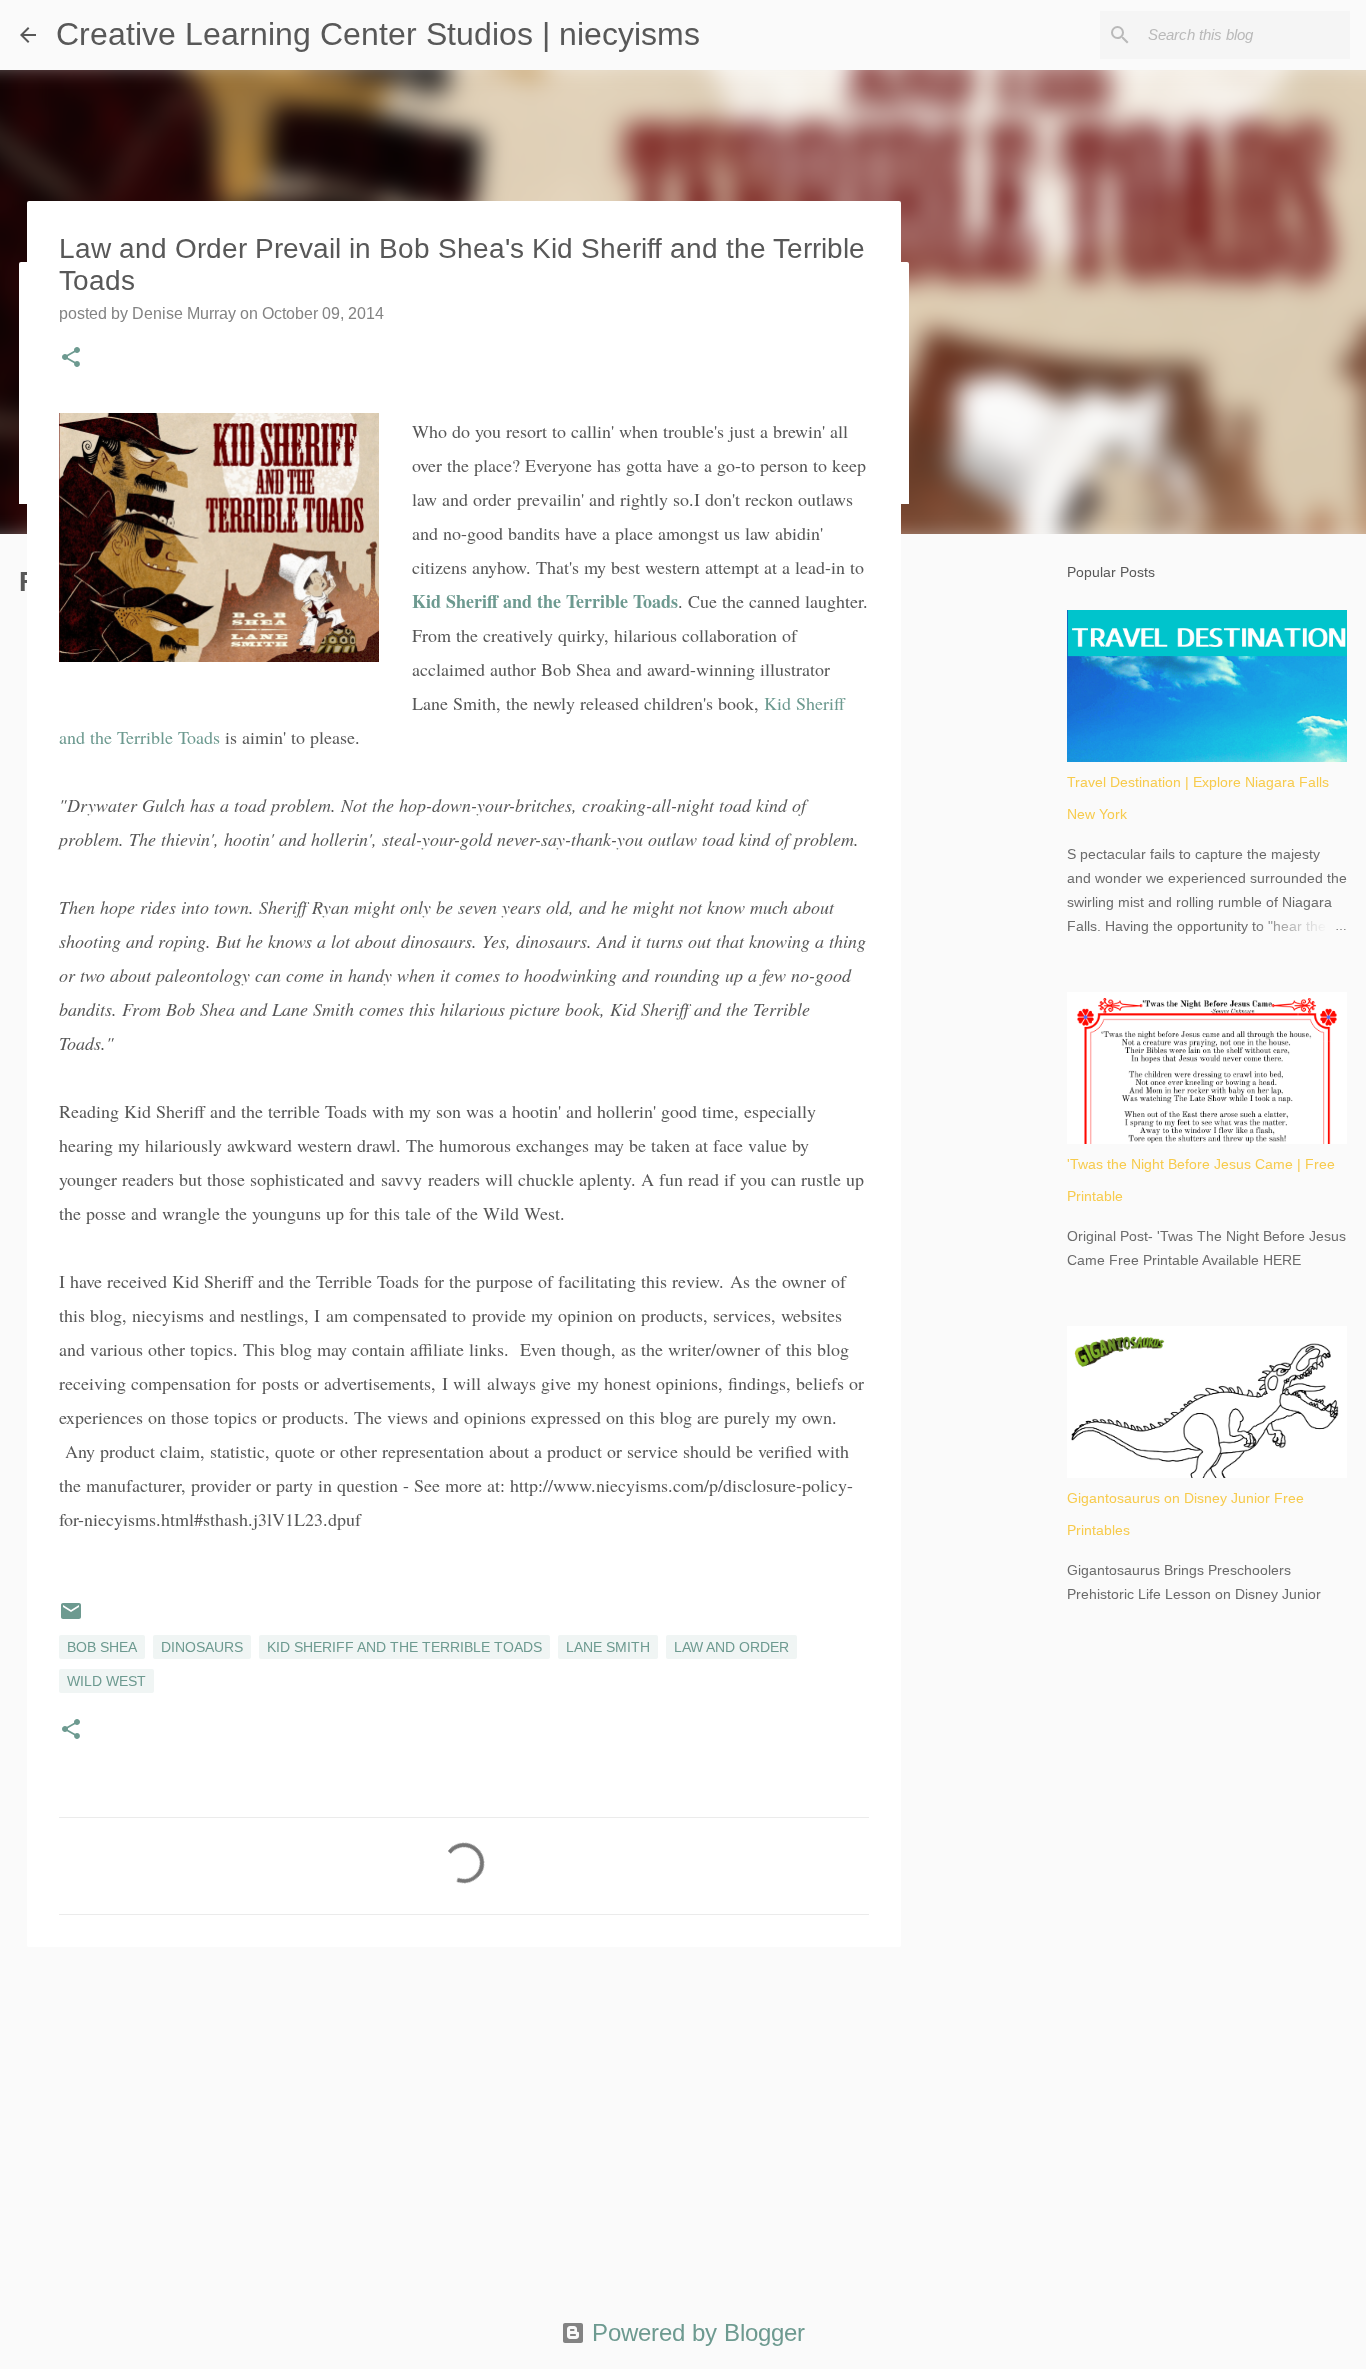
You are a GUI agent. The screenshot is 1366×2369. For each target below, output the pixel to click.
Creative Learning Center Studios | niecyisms (378, 34)
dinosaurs (202, 1647)
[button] (71, 359)
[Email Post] (71, 1618)
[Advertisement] (464, 2117)
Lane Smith (608, 1647)
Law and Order (731, 1647)
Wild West (106, 1681)
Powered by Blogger (695, 2332)
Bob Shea (102, 1647)
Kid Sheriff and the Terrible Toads (545, 601)
